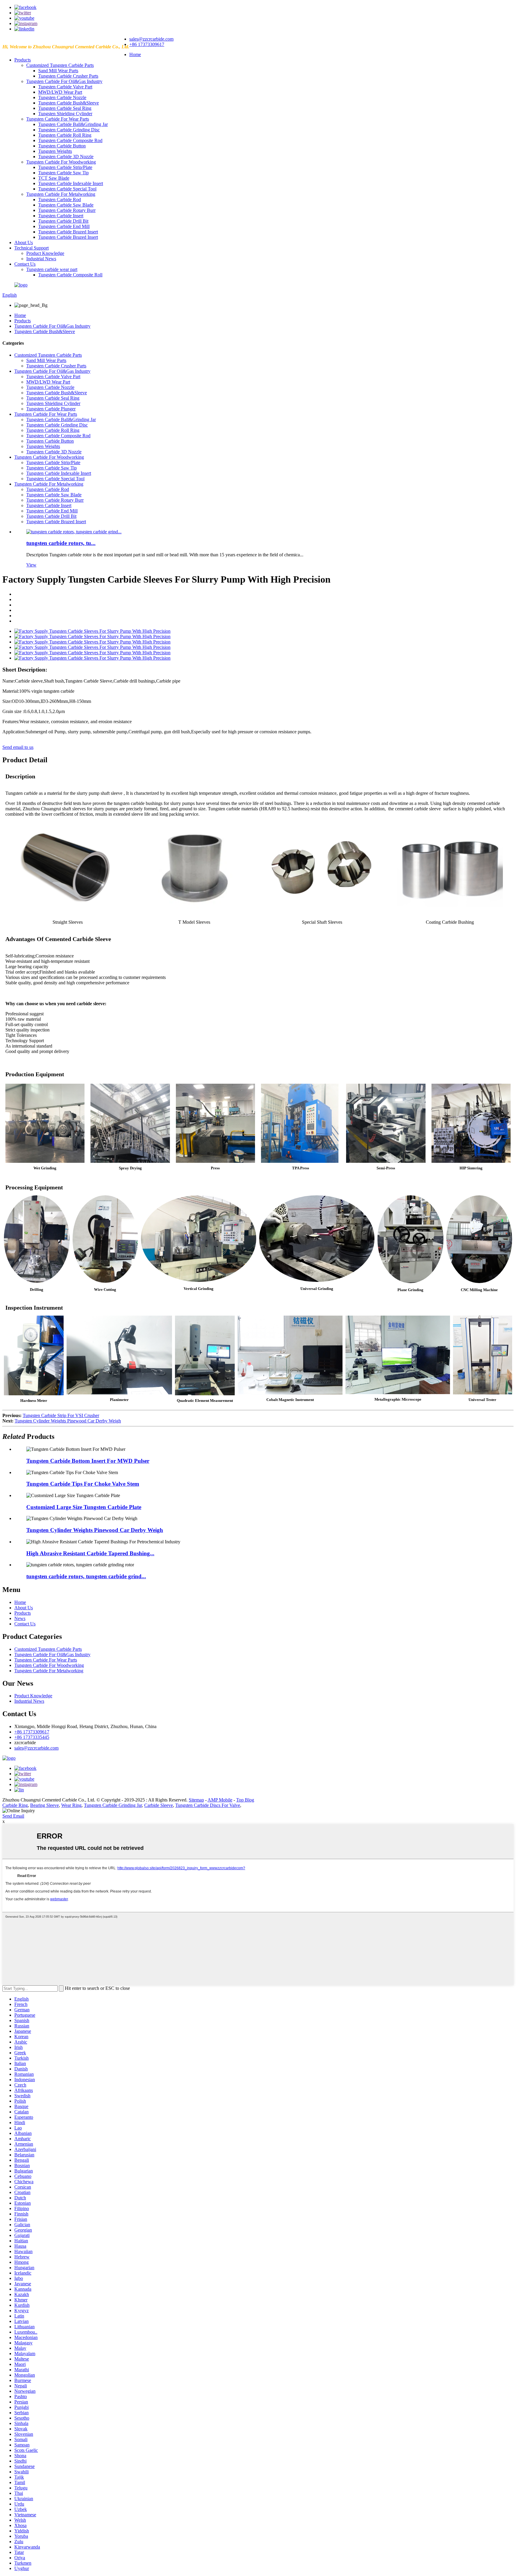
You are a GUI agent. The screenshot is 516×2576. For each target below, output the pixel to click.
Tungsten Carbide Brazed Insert (68, 232)
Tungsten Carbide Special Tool (67, 189)
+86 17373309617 (147, 44)
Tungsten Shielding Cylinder (65, 114)
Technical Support (32, 248)
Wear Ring (71, 1805)
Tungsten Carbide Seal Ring (65, 108)
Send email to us (18, 747)
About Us (24, 242)
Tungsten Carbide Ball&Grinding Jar (73, 124)
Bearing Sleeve (44, 1805)
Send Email (13, 1816)
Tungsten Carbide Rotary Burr (67, 210)
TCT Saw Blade (54, 178)
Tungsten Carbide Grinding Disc (69, 130)
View (31, 565)
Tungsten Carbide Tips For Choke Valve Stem (83, 1484)
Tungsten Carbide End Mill (64, 226)
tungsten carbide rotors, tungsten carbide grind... (86, 1576)
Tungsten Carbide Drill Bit (63, 221)
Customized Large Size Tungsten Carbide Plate (84, 1507)
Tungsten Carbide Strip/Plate (65, 167)
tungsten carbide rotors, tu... (61, 543)
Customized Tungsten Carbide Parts (60, 65)
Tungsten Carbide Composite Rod (70, 140)
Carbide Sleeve (159, 1805)
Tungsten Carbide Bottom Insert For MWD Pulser (88, 1461)
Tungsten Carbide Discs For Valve (208, 1805)
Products (23, 60)
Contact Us (25, 264)
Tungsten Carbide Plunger (51, 409)
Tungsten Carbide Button (62, 146)
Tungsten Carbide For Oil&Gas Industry (64, 81)
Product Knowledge (45, 253)
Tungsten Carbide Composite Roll (70, 275)
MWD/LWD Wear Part (60, 92)
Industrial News (41, 259)
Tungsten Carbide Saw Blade (66, 205)
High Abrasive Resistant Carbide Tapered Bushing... (90, 1553)
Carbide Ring (15, 1805)
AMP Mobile (220, 1800)
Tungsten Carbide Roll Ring (65, 135)
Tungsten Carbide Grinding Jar (113, 1805)
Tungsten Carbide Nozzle (62, 97)
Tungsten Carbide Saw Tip (63, 173)
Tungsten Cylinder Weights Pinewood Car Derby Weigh (68, 1421)
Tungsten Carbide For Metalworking (61, 194)
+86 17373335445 (32, 1737)
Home (135, 54)
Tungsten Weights (55, 151)
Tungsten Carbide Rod (60, 200)
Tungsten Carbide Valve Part (65, 87)
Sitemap (196, 1800)
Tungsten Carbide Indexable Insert (71, 183)
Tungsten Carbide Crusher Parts (68, 76)
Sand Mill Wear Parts (58, 71)
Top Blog (245, 1800)
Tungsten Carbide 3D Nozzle (66, 157)
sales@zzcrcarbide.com (151, 39)
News (20, 1618)
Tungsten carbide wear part (52, 269)
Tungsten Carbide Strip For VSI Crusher (61, 1415)
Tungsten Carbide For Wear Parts (58, 119)
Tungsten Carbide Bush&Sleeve (69, 103)
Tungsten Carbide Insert (61, 216)
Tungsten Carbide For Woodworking (61, 162)
